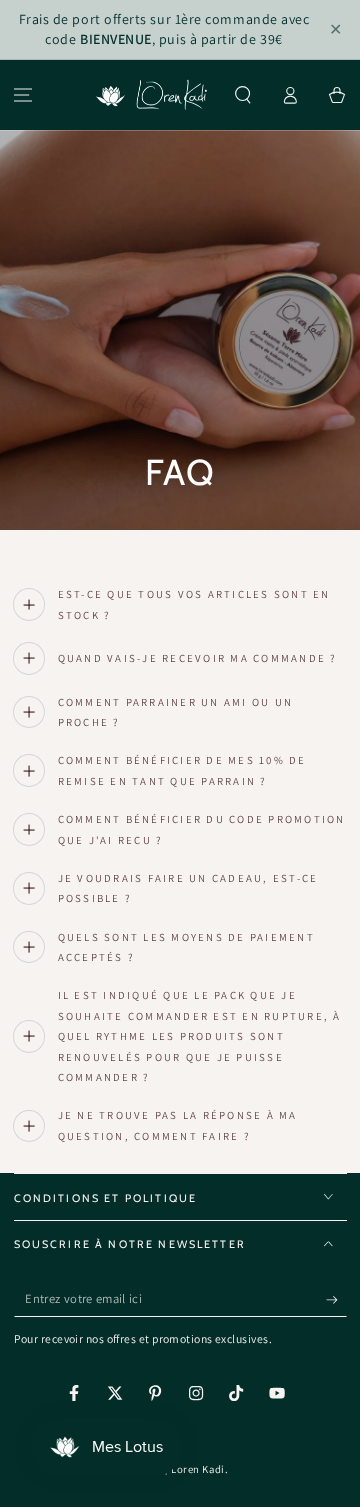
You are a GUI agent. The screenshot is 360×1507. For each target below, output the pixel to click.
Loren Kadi (197, 1469)
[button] (243, 95)
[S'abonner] (336, 1300)
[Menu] (23, 95)
